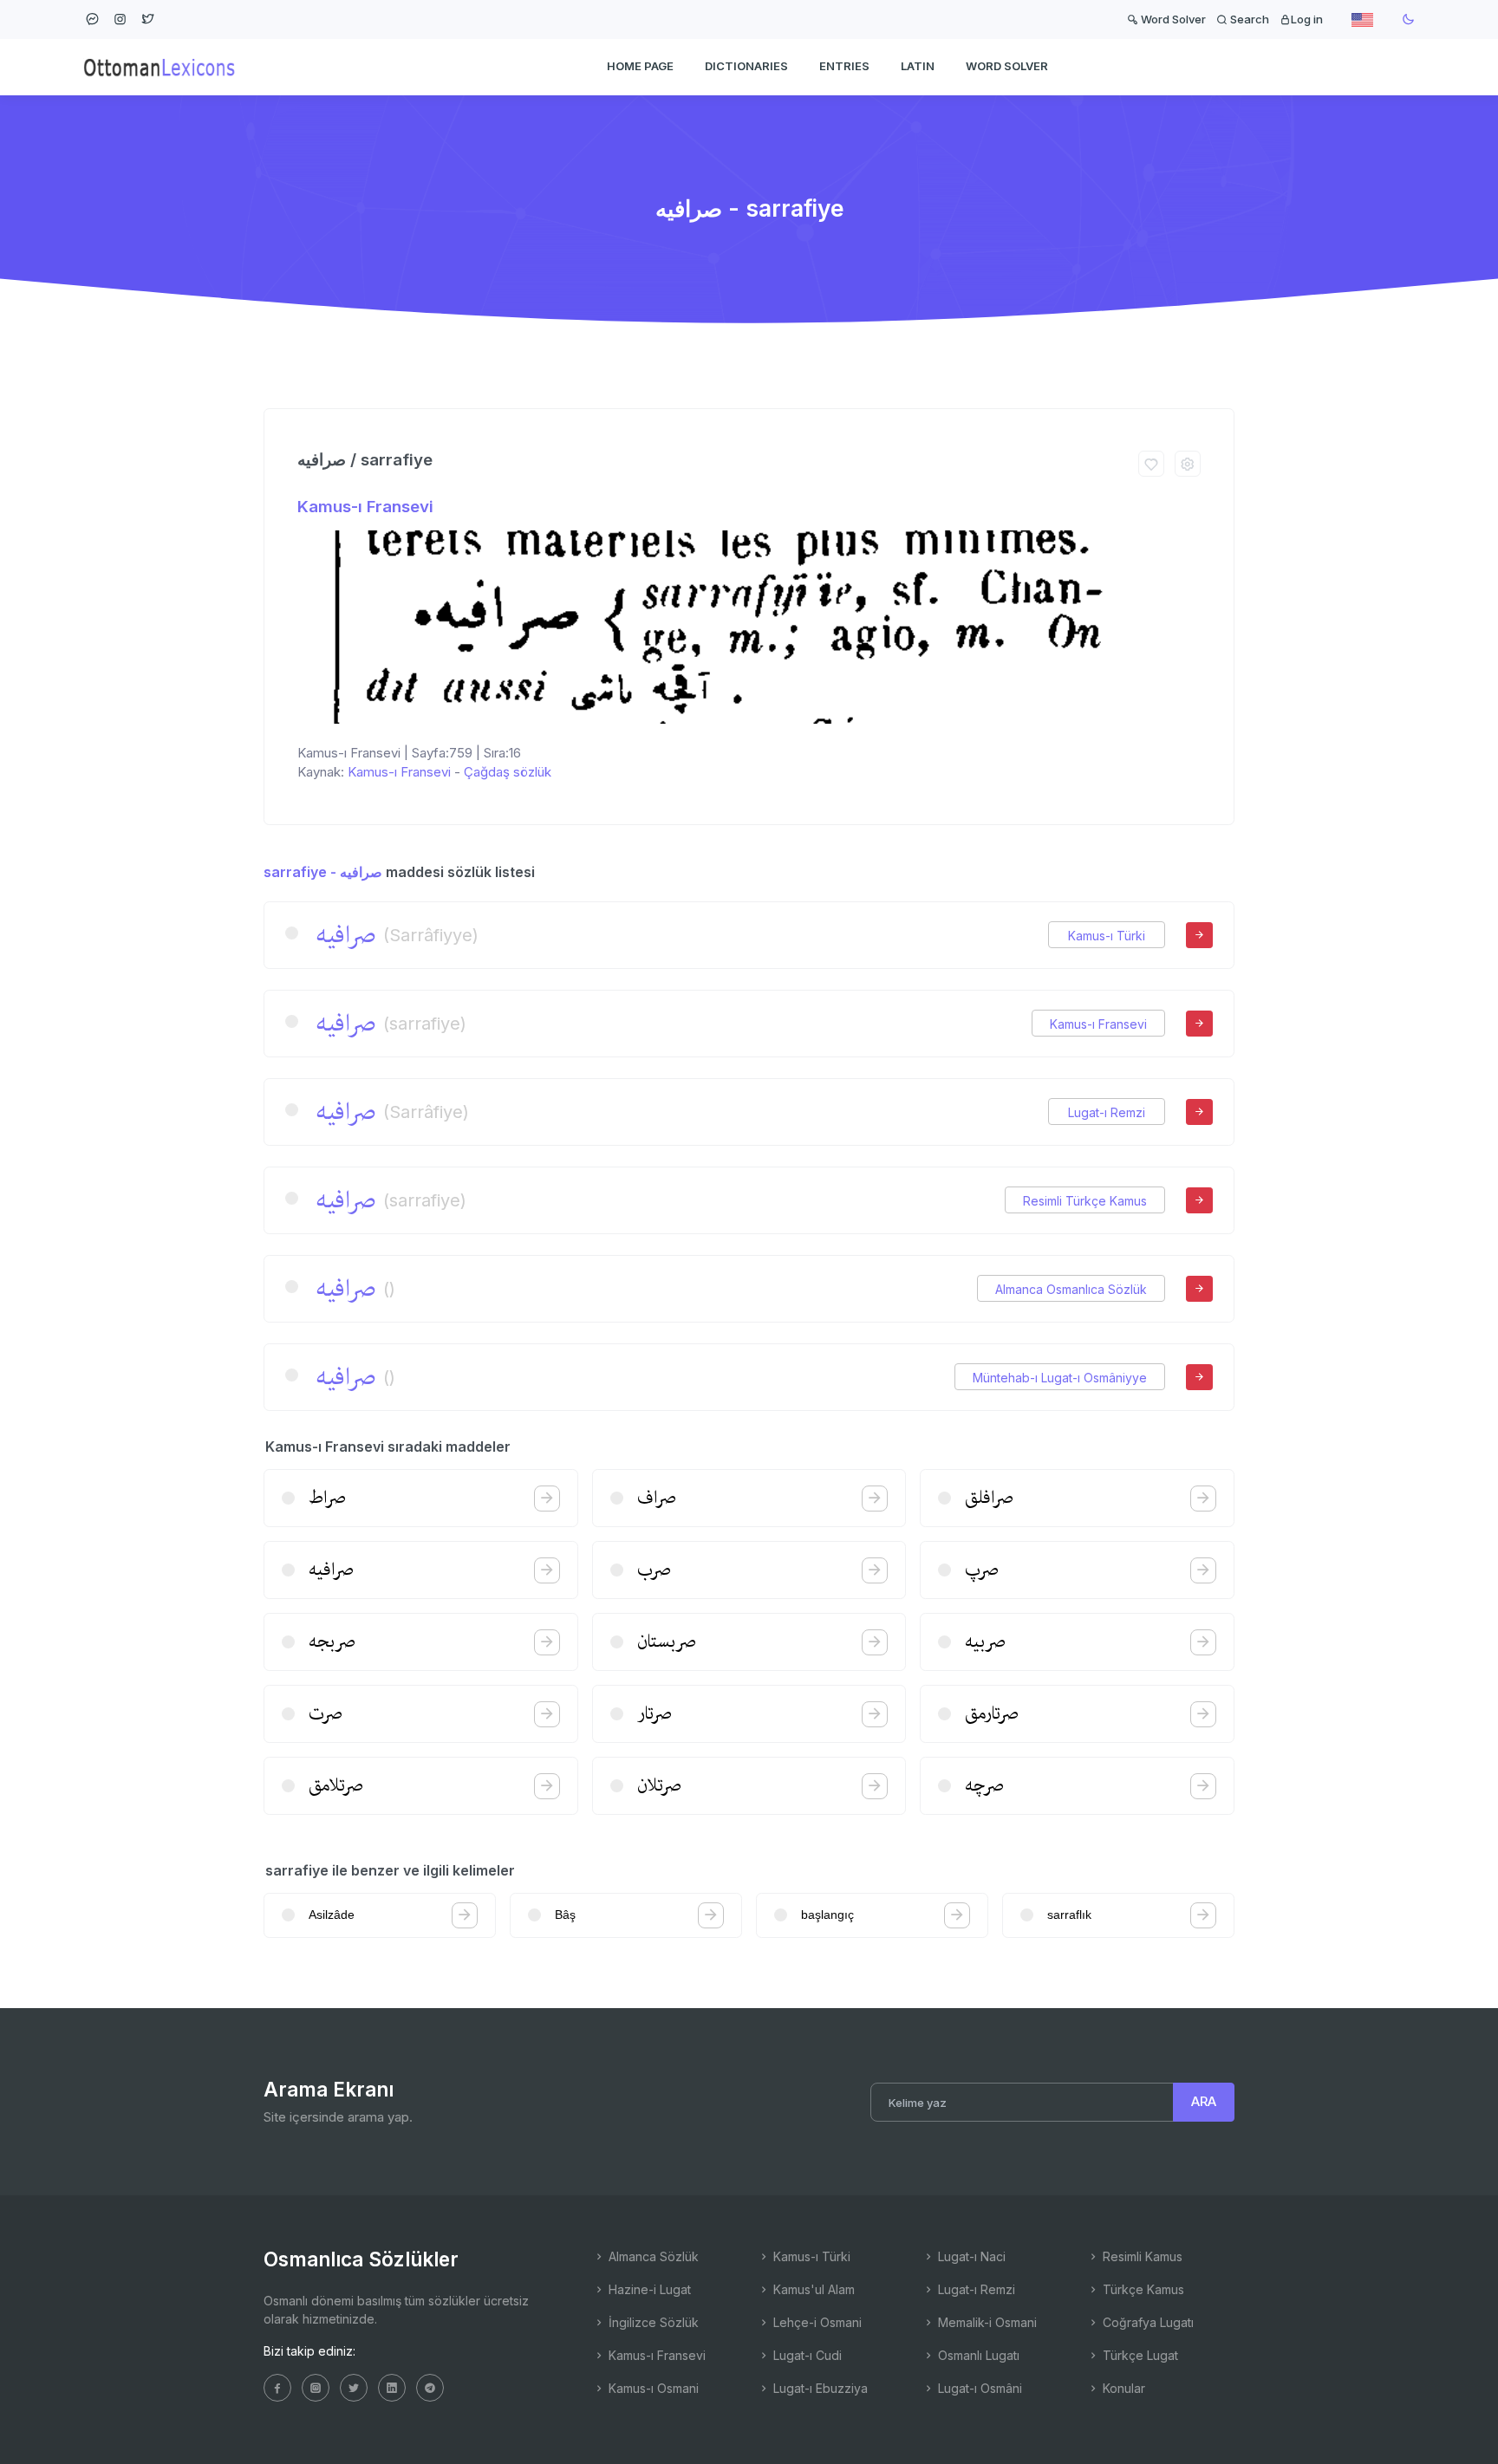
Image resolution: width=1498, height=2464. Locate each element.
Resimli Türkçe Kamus (1085, 1201)
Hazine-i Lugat (648, 2289)
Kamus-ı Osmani (652, 2388)
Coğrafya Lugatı (1146, 2322)
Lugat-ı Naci (970, 2256)
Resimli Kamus (1141, 2256)
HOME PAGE (640, 66)
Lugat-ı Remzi (1107, 1112)
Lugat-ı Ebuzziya (819, 2388)
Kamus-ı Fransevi (365, 507)
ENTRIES (844, 66)
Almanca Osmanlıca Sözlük (1071, 1289)
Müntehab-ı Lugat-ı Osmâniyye (1060, 1378)
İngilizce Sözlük (652, 2322)
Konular (1122, 2388)
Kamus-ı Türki (1107, 936)
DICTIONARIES (746, 66)
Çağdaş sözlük (508, 772)
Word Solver (1172, 19)
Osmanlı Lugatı (977, 2355)
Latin (918, 66)
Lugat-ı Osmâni (978, 2388)
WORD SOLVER (1007, 66)
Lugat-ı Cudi (806, 2355)
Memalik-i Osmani (986, 2322)
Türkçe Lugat (1139, 2355)
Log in (1307, 19)
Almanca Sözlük (652, 2256)
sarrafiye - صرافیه (323, 872)
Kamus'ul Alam (812, 2289)
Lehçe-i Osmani (816, 2322)
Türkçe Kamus (1142, 2289)
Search (1248, 19)
